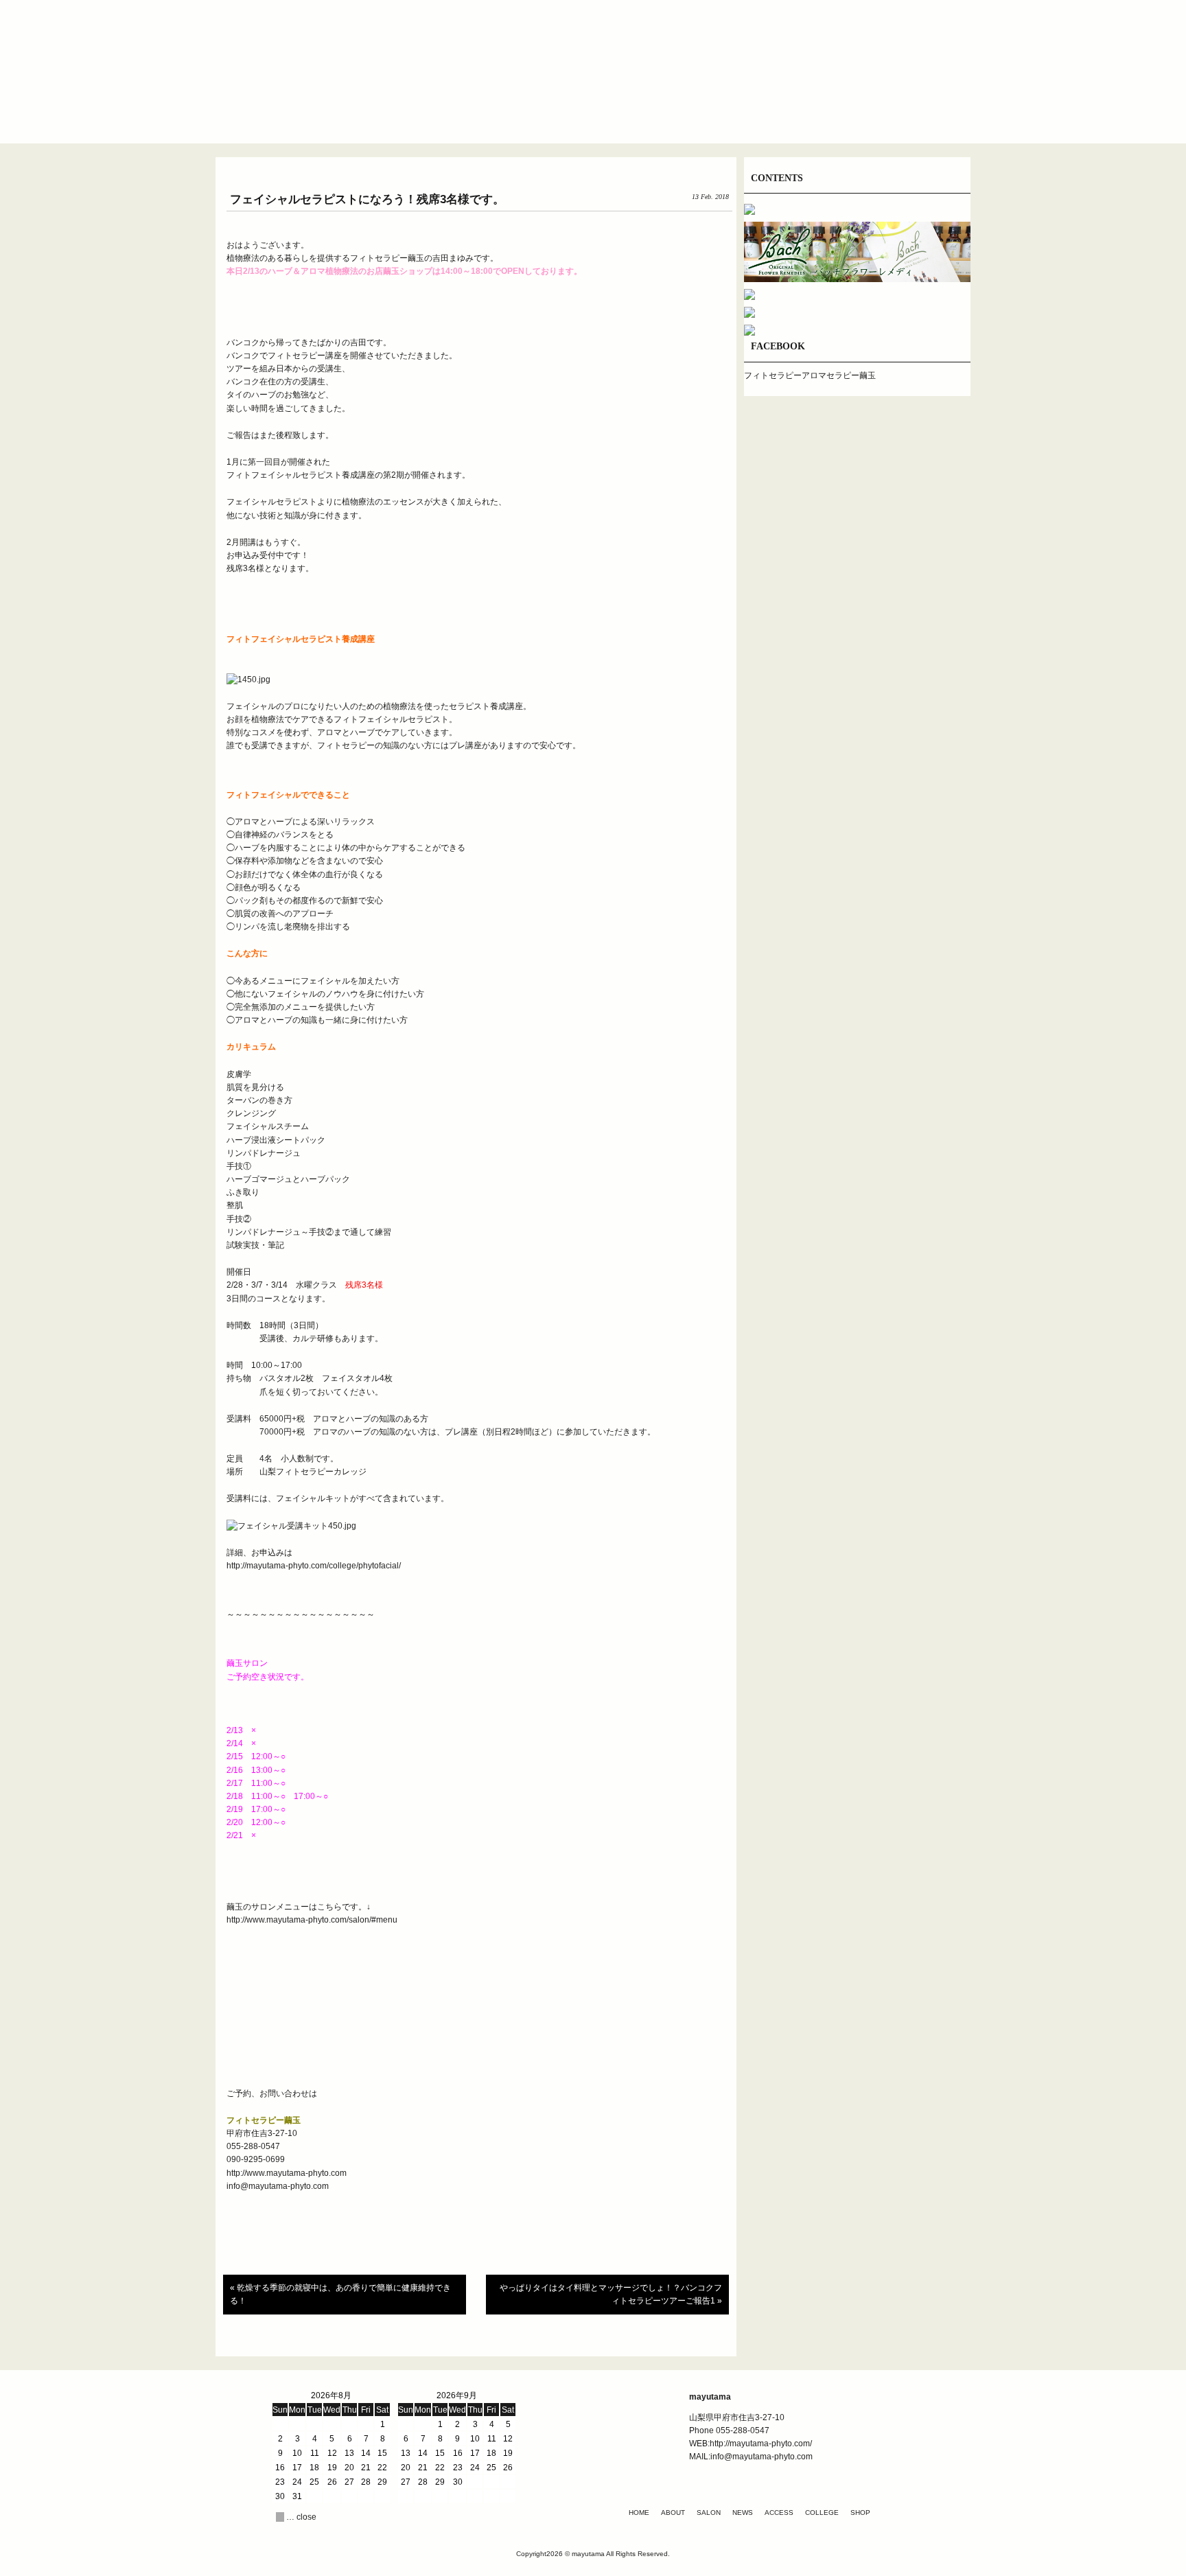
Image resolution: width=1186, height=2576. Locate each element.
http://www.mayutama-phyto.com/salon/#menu (313, 1920)
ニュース (593, 113)
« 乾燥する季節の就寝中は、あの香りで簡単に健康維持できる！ (340, 2294)
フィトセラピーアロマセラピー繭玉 (810, 375)
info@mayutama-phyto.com (278, 2186)
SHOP (860, 2513)
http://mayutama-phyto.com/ (761, 2444)
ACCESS (779, 2513)
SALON (709, 2513)
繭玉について (428, 113)
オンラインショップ (840, 113)
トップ (346, 113)
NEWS (743, 2513)
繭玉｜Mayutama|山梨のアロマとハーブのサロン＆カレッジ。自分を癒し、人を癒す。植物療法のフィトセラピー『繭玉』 (593, 54)
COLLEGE (822, 2513)
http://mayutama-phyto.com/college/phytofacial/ (314, 1566)
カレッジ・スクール (758, 113)
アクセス (675, 113)
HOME (639, 2513)
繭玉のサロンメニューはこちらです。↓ (299, 1907)
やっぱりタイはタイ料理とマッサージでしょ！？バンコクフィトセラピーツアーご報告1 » (611, 2294)
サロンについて (511, 113)
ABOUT (673, 2513)
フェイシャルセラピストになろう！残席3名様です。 (367, 199)
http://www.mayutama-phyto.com (287, 2173)
